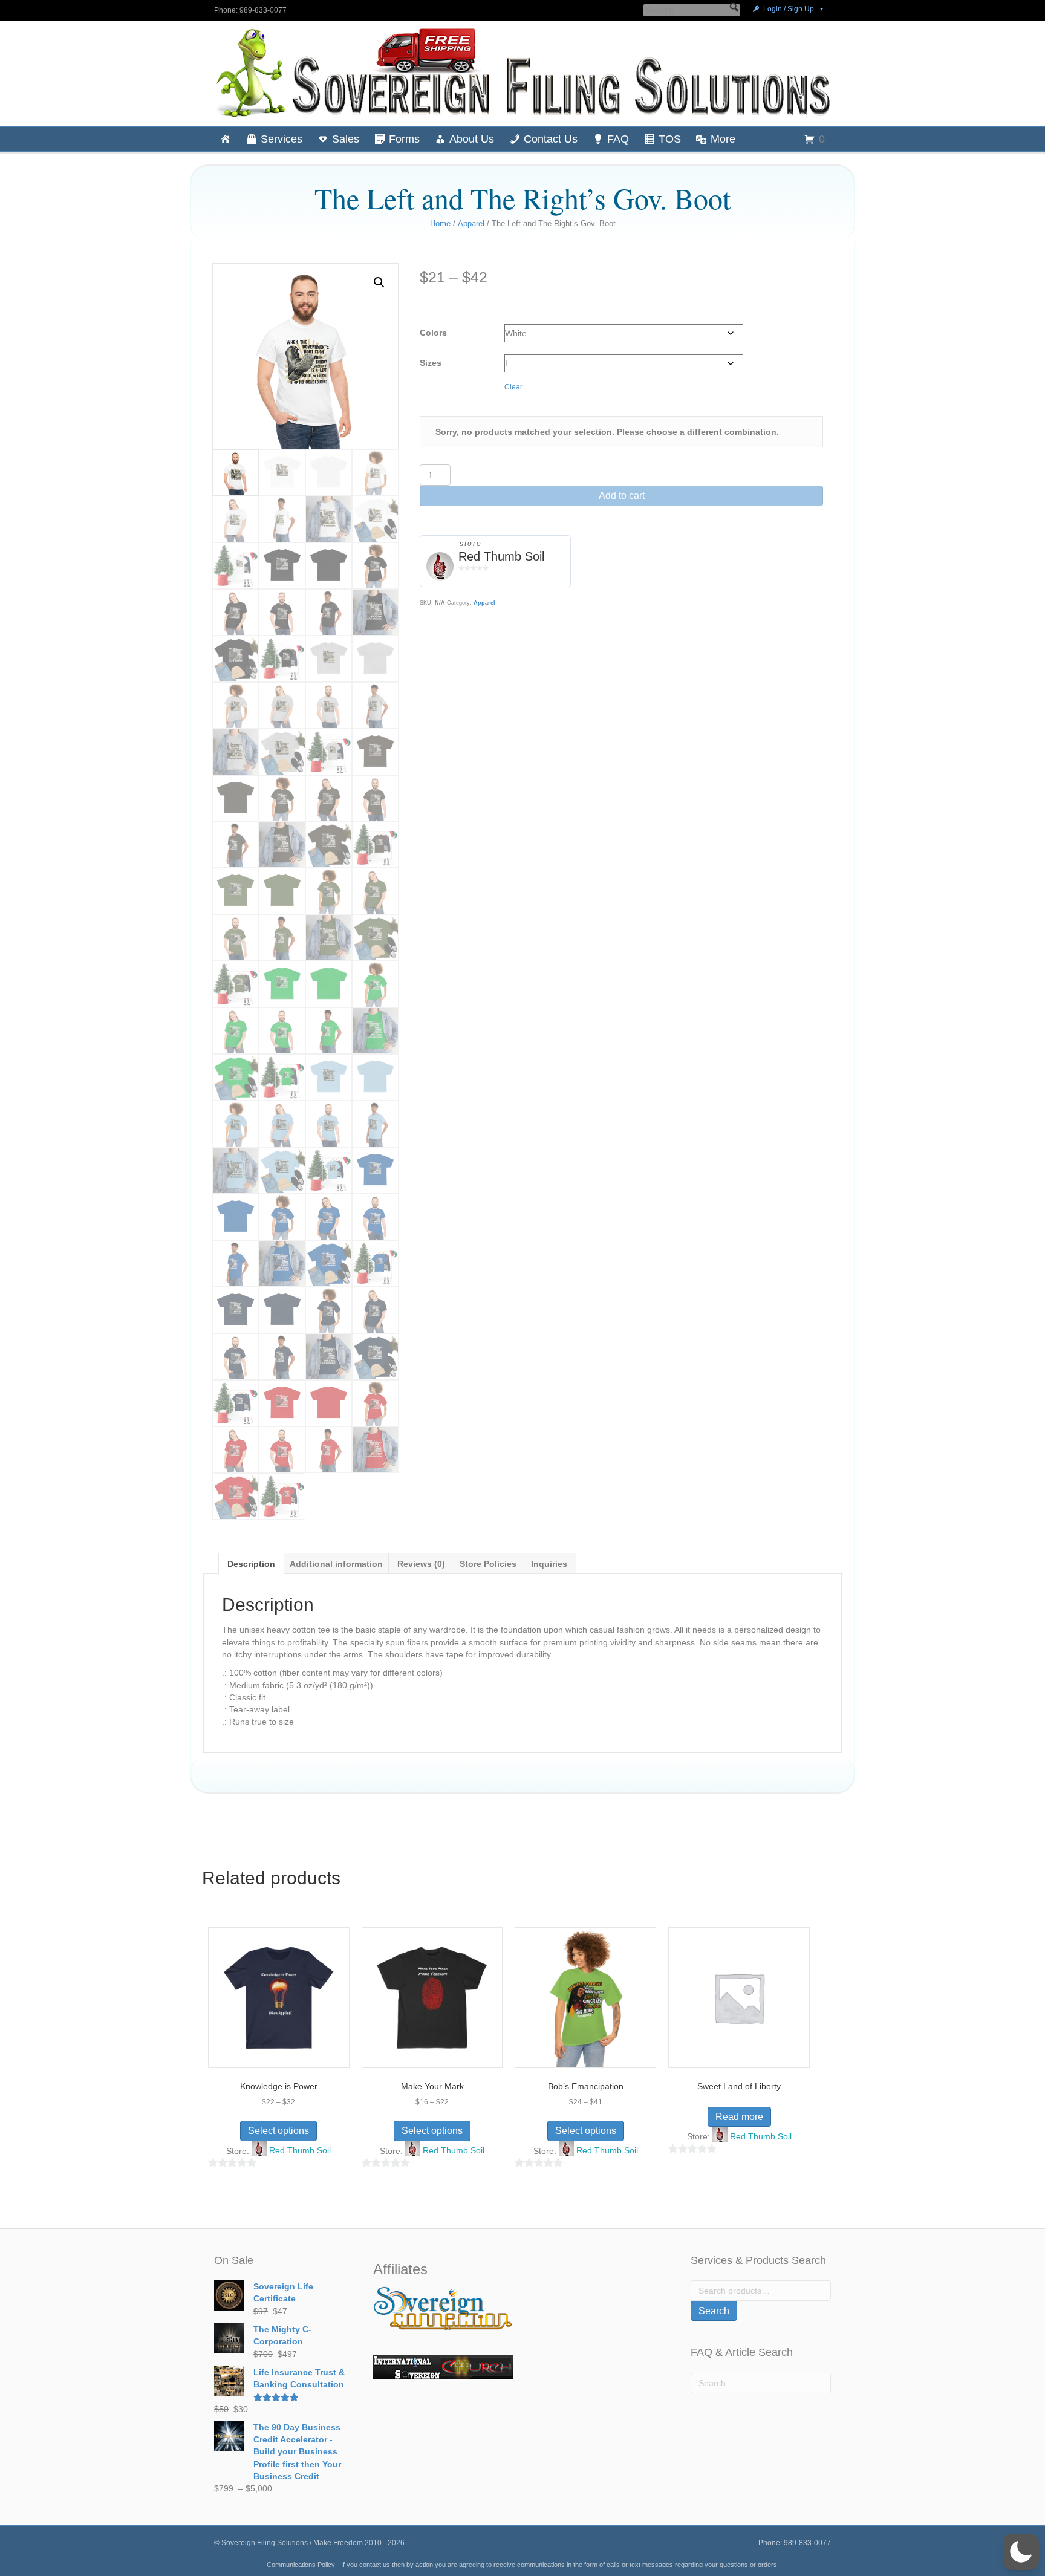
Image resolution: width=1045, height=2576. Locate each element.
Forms (404, 139)
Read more (739, 2117)
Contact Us (551, 139)
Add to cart (622, 496)
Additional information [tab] (336, 1564)
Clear (513, 387)
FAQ (618, 139)
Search (714, 2311)
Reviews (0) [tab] (421, 1564)
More (723, 139)
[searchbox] (692, 10)
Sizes (431, 363)
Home (440, 223)
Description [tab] (251, 1564)
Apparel (471, 223)
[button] (734, 7)
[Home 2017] (226, 139)
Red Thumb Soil (501, 556)
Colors (433, 333)
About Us (472, 139)
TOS (670, 139)
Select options (278, 2131)
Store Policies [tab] (488, 1564)
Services (282, 139)
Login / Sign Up (789, 9)
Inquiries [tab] (549, 1564)
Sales (346, 139)
